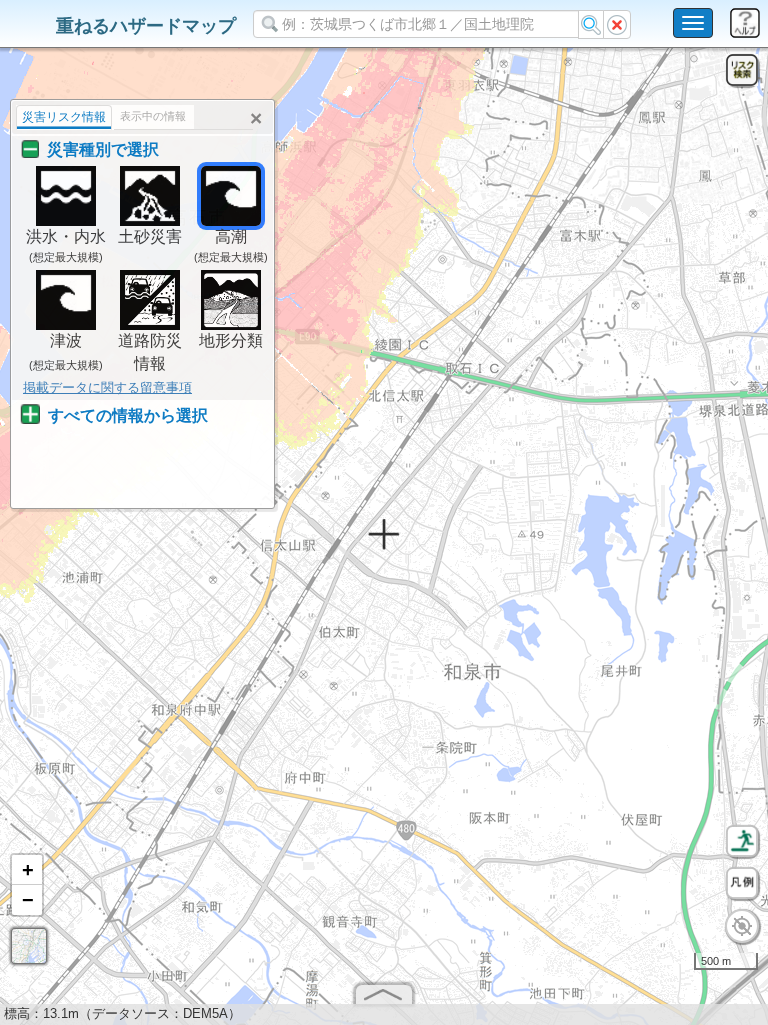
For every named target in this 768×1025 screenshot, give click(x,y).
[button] (27, 870)
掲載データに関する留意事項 (107, 387)
